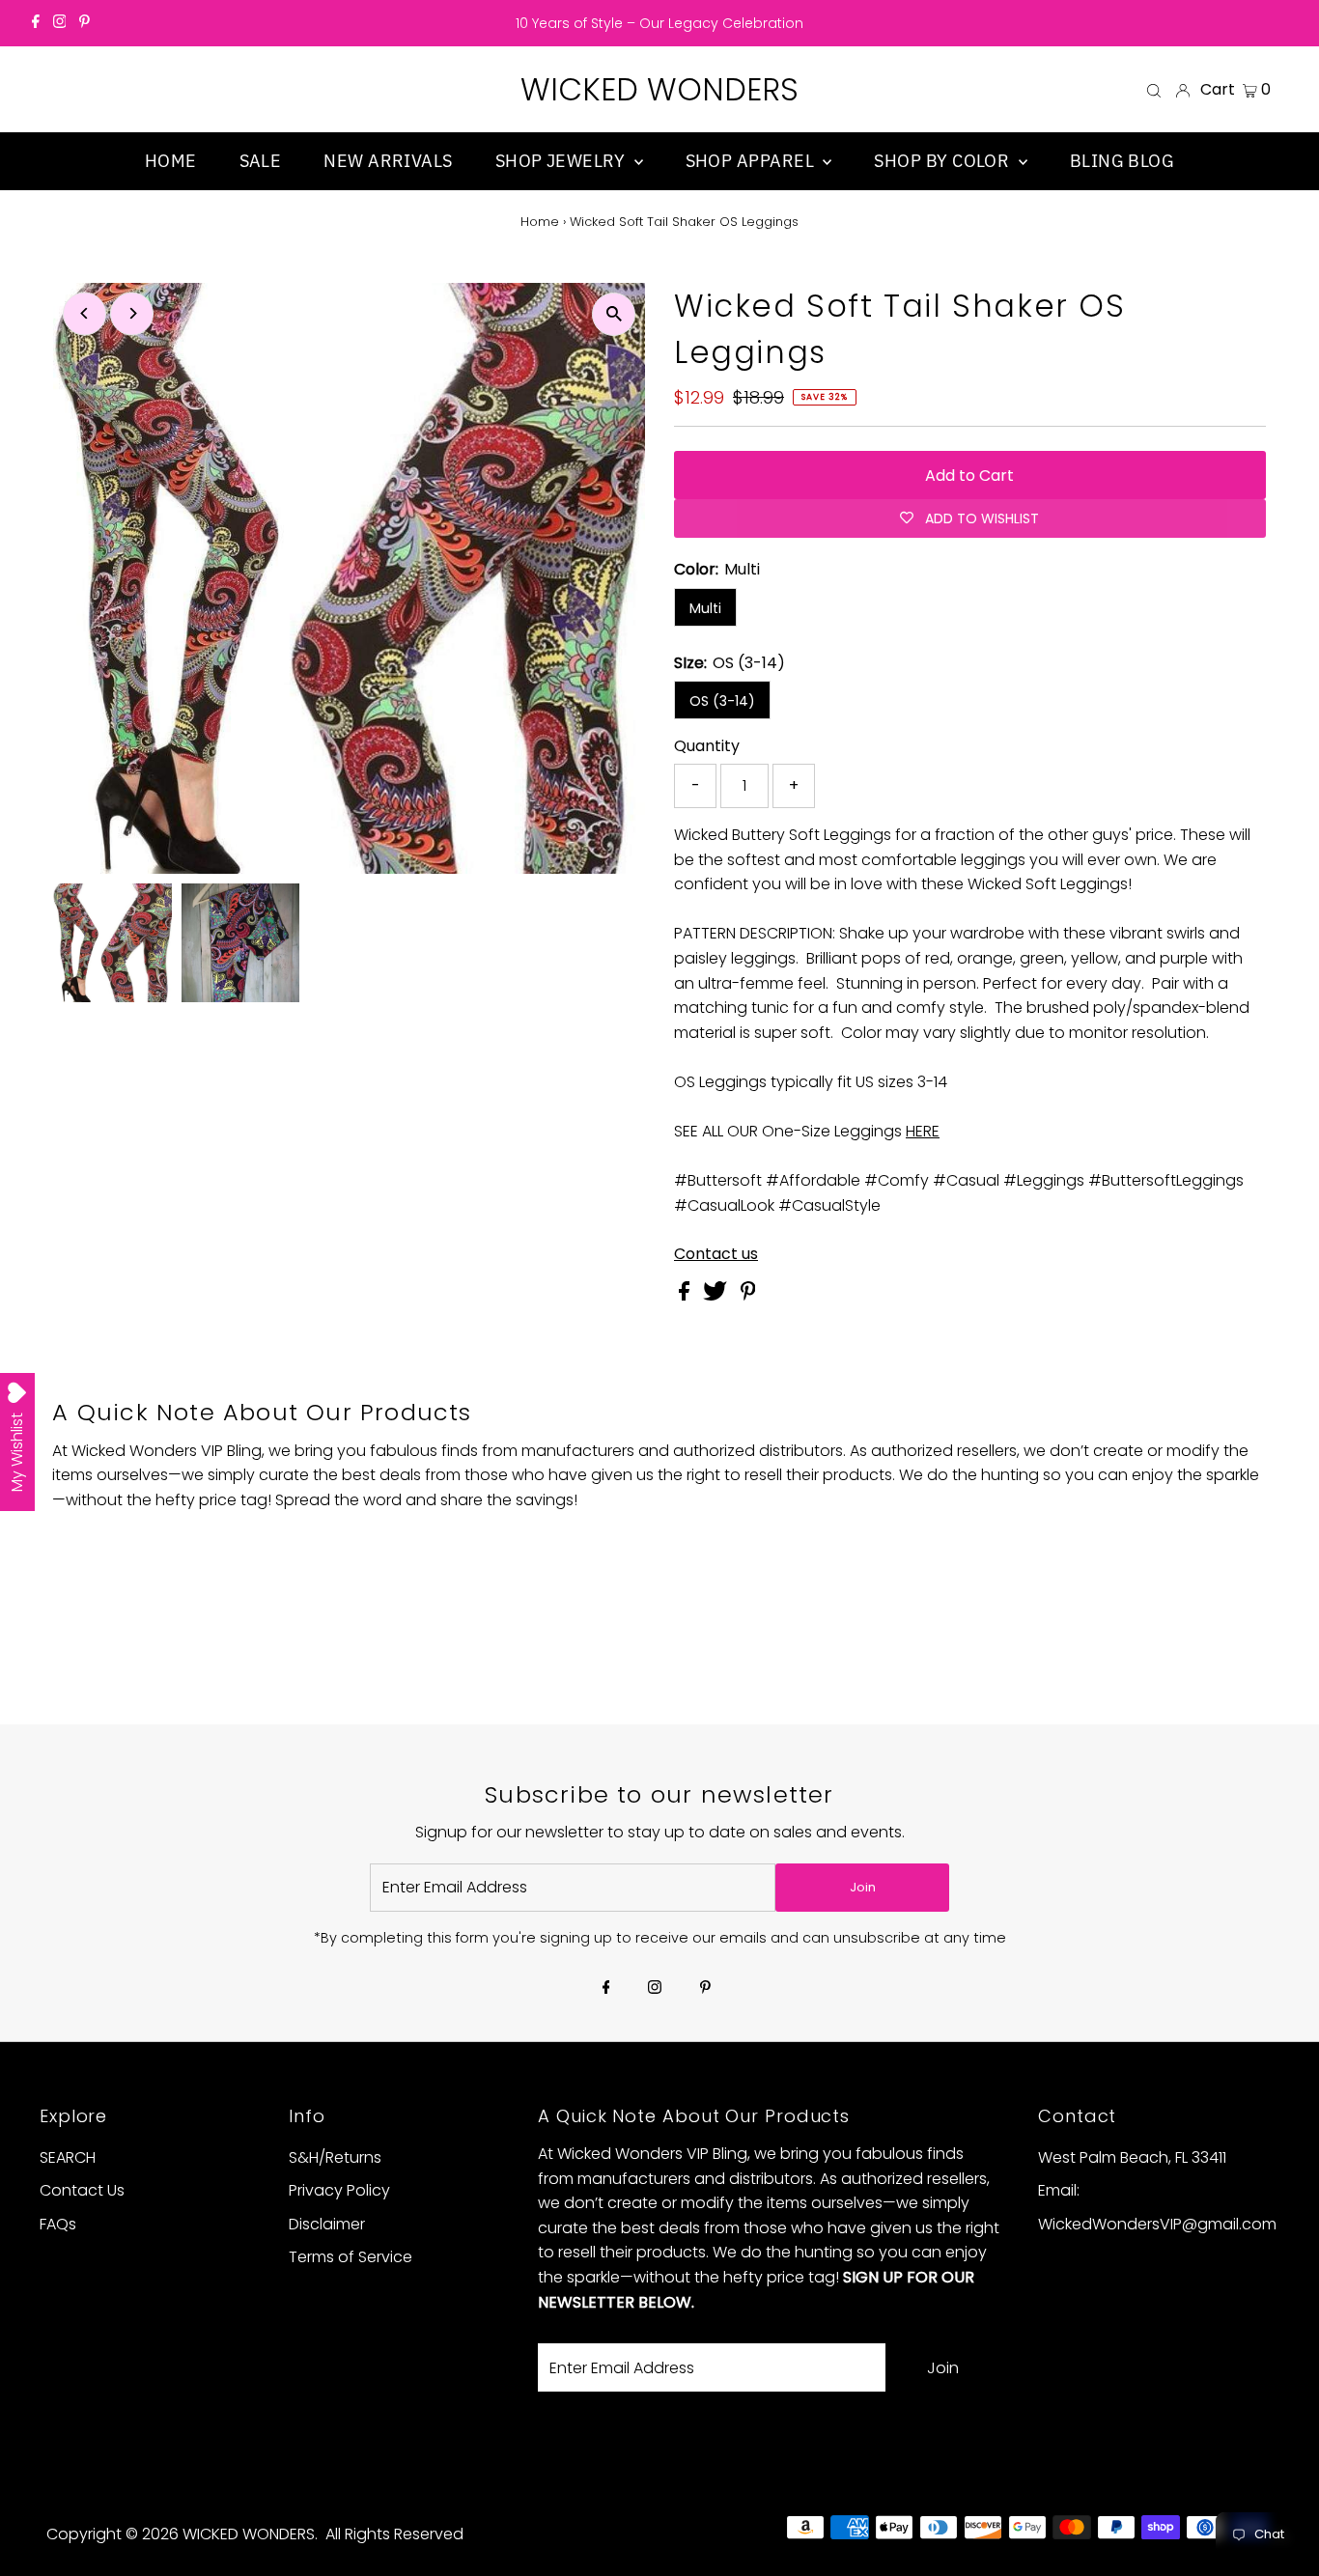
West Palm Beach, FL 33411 (1132, 2157)
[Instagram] (60, 23)
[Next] (132, 313)
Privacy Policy (339, 2190)
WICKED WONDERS (659, 89)
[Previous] (84, 313)
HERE (923, 1131)
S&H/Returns (335, 2157)
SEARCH (68, 2157)
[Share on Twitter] (717, 1295)
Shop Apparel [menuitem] (752, 161)
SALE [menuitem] (261, 161)
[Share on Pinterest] (748, 1295)
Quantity (707, 746)
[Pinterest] (84, 23)
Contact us (716, 1254)
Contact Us (82, 2190)
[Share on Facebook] (686, 1295)
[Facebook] (36, 23)
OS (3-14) (722, 701)
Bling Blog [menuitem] (1123, 161)
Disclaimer (327, 2224)
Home (540, 222)
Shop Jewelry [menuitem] (562, 161)
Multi (705, 608)
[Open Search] (1154, 90)
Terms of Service (351, 2257)
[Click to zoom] (614, 314)
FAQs (58, 2224)
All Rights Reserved (394, 2534)
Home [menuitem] (171, 161)
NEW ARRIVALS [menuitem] (388, 161)
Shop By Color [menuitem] (943, 161)
